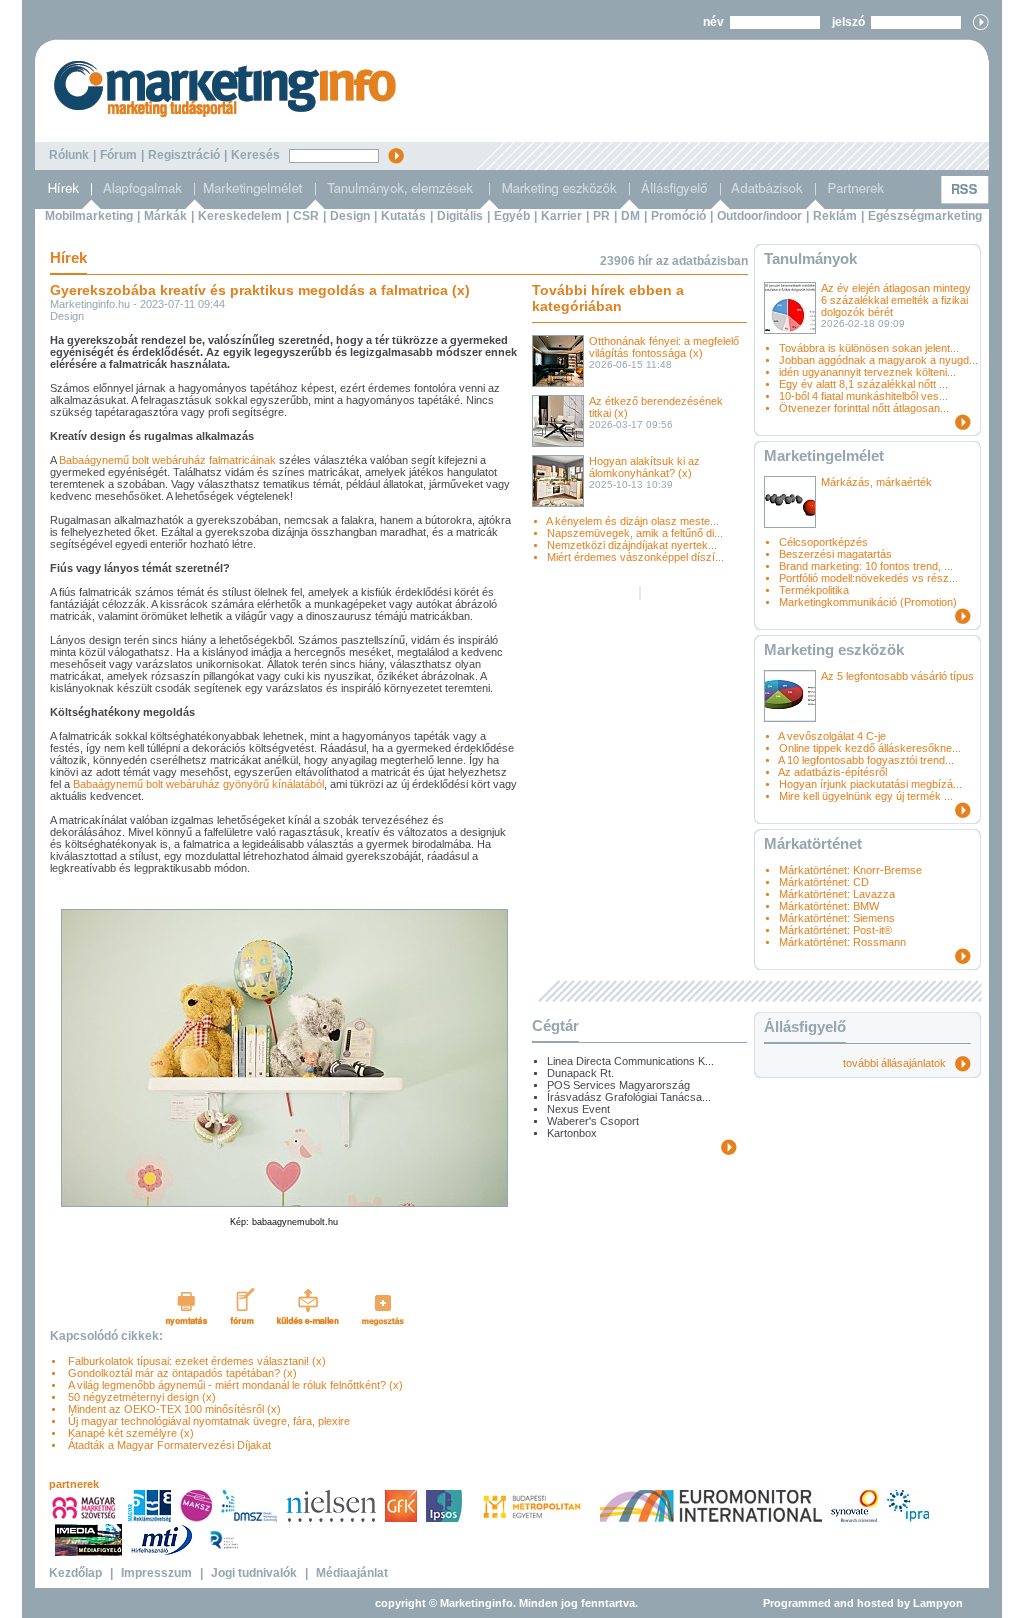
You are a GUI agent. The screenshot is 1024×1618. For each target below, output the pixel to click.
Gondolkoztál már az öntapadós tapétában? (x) (179, 1373)
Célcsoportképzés (823, 542)
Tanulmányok (810, 258)
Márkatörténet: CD (824, 882)
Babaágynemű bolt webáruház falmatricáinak (167, 460)
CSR (306, 216)
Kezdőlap (75, 1573)
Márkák (165, 216)
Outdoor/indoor (759, 216)
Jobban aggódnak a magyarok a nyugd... (878, 360)
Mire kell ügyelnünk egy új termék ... (866, 796)
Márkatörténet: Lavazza (837, 894)
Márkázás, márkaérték (876, 482)
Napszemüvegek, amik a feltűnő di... (635, 533)
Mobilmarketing (89, 216)
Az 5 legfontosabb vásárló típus (897, 676)
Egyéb (512, 216)
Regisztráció (184, 155)
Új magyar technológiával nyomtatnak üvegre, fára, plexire (206, 1421)
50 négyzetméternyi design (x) (139, 1397)
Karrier (561, 216)
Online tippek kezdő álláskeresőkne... (870, 748)
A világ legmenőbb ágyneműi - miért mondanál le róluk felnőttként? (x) (232, 1385)
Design (350, 216)
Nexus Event (578, 1109)
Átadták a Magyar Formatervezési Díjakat (166, 1445)
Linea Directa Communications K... (630, 1061)
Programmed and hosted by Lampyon (863, 1603)
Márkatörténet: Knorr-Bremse (850, 870)
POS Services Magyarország (618, 1085)
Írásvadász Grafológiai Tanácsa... (629, 1097)
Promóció (678, 216)
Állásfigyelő (805, 1026)
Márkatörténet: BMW (829, 906)
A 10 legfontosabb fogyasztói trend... (866, 760)
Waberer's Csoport (593, 1121)
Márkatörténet (813, 843)
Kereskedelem (240, 216)
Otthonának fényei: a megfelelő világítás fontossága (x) (664, 347)
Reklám (835, 216)
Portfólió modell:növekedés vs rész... (868, 578)
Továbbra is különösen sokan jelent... (869, 348)
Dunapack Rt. (580, 1073)
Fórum (118, 155)
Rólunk (69, 155)
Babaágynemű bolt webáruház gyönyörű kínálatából (198, 784)
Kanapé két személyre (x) (128, 1433)
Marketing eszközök (834, 649)
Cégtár (555, 1025)
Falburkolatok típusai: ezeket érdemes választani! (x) (194, 1361)
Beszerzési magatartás (835, 554)
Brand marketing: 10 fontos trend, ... (866, 566)
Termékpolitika (814, 590)
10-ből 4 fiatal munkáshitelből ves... (863, 396)
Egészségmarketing (925, 216)
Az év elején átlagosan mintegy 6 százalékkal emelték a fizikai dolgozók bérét (896, 300)
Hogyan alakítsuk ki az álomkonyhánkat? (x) (644, 467)
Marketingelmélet (824, 455)
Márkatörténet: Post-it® (835, 930)
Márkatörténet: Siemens (837, 918)
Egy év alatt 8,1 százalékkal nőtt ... (863, 384)
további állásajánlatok (899, 1063)
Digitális (460, 216)
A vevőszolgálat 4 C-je (832, 736)
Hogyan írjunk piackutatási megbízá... (870, 784)
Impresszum (156, 1573)
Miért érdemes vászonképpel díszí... (635, 557)
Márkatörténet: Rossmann (842, 942)
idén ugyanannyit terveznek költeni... (867, 372)
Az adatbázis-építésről (832, 772)
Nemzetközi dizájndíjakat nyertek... (632, 545)
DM (630, 216)
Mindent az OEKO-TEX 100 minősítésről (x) (171, 1409)
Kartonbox (572, 1133)
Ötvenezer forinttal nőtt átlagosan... (864, 408)
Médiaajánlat (352, 1573)
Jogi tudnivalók (254, 1573)
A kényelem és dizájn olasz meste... (632, 521)
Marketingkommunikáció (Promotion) (868, 602)
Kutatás (403, 216)
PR (601, 216)
